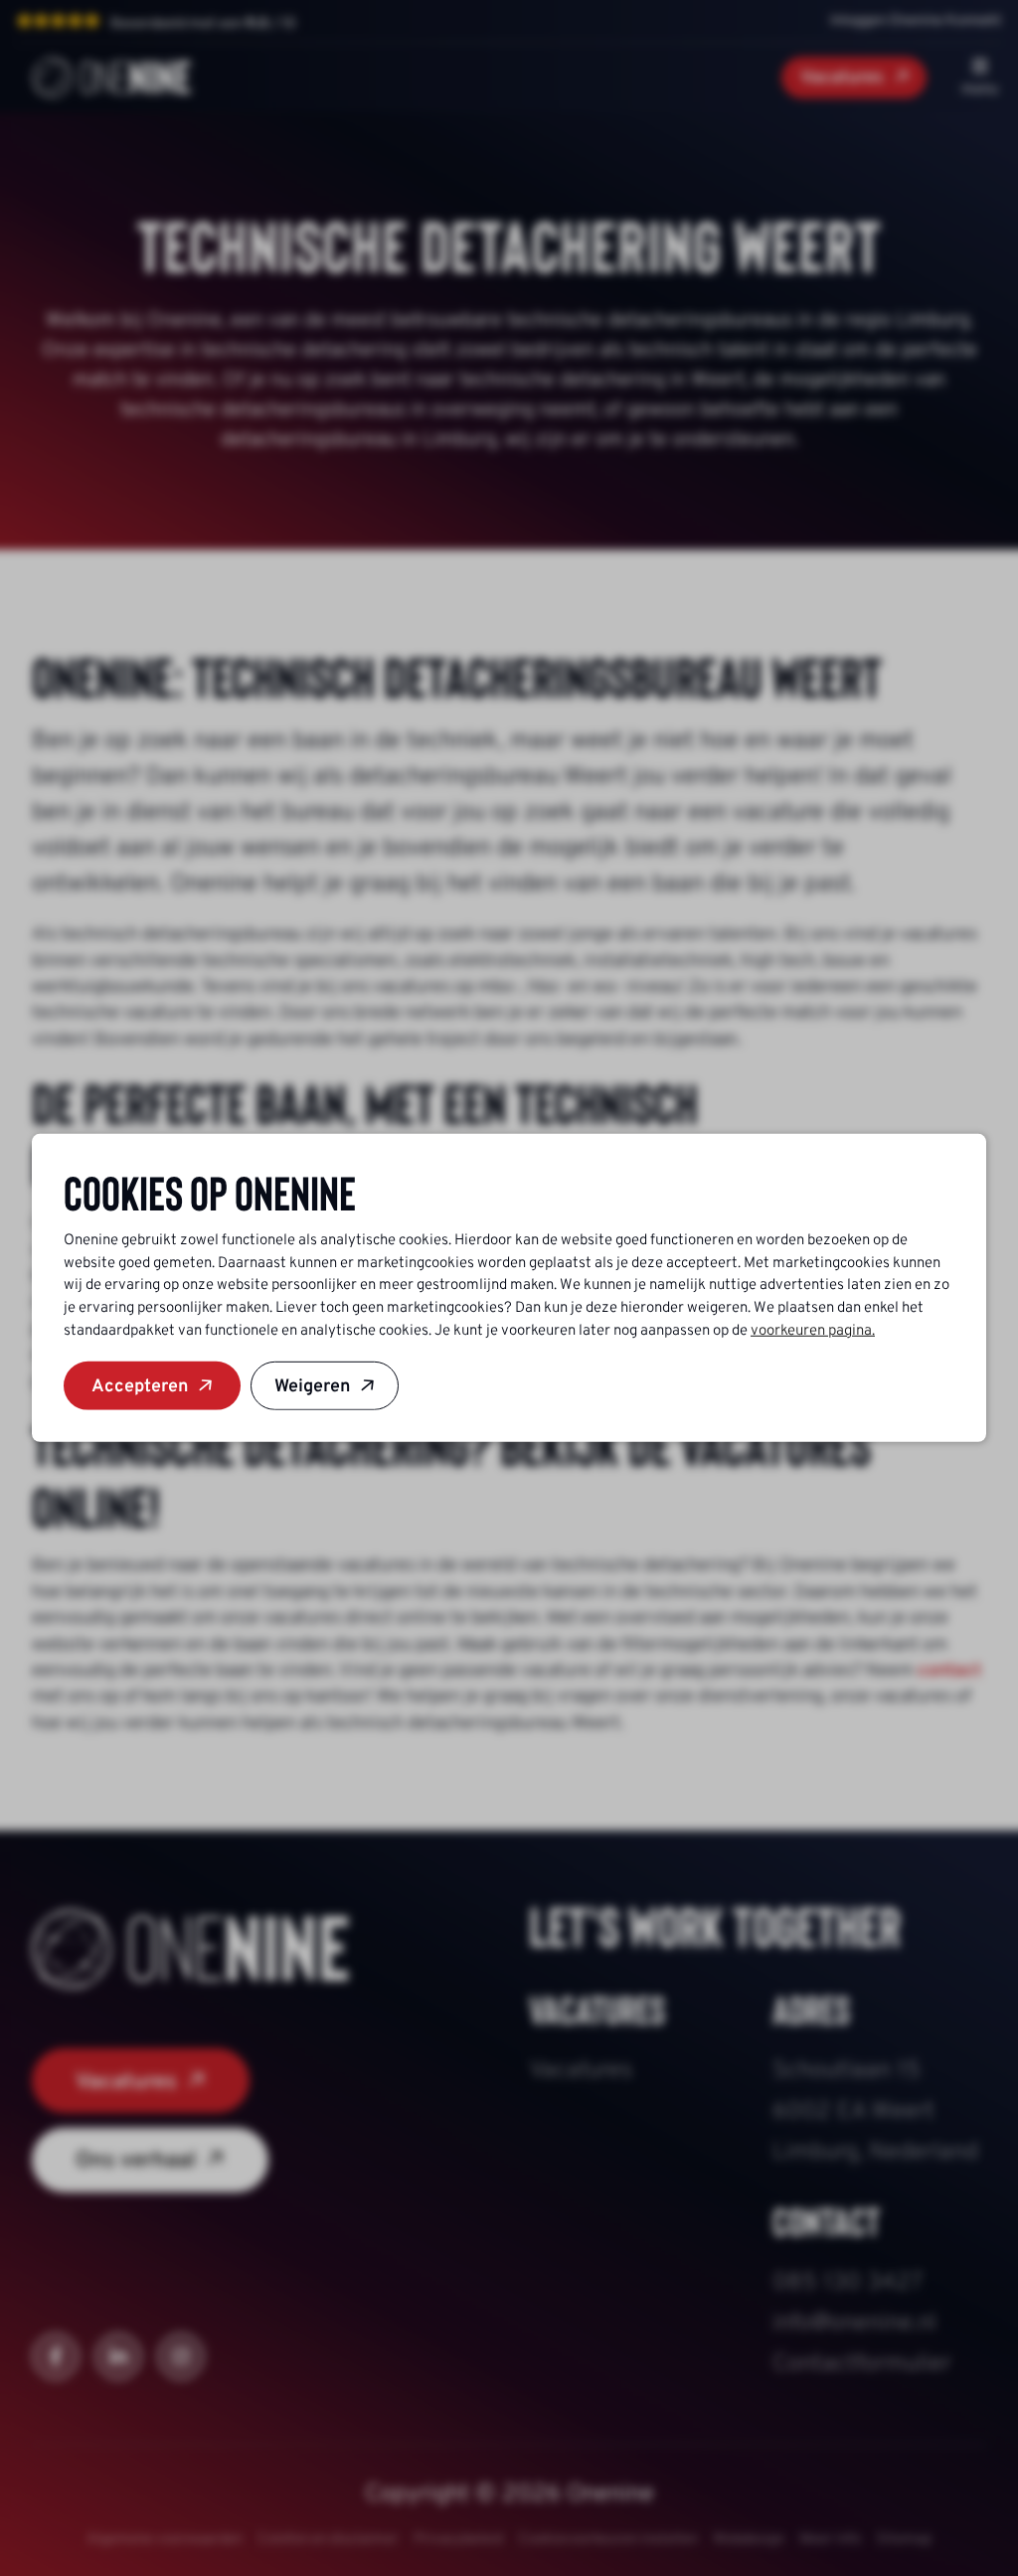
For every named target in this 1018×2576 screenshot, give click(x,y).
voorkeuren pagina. (813, 1330)
